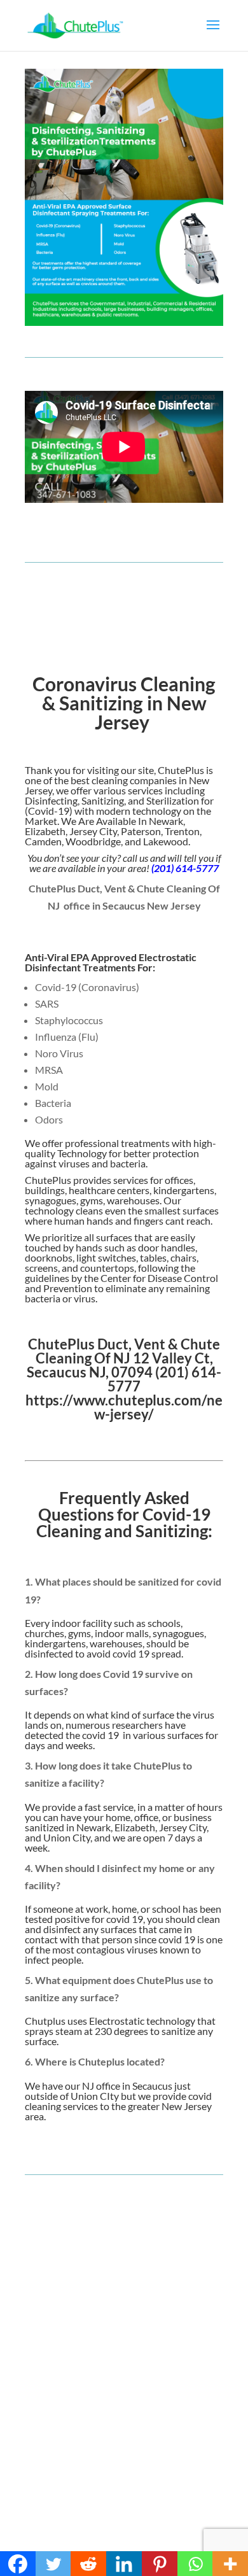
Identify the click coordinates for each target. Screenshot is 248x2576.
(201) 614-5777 (185, 868)
